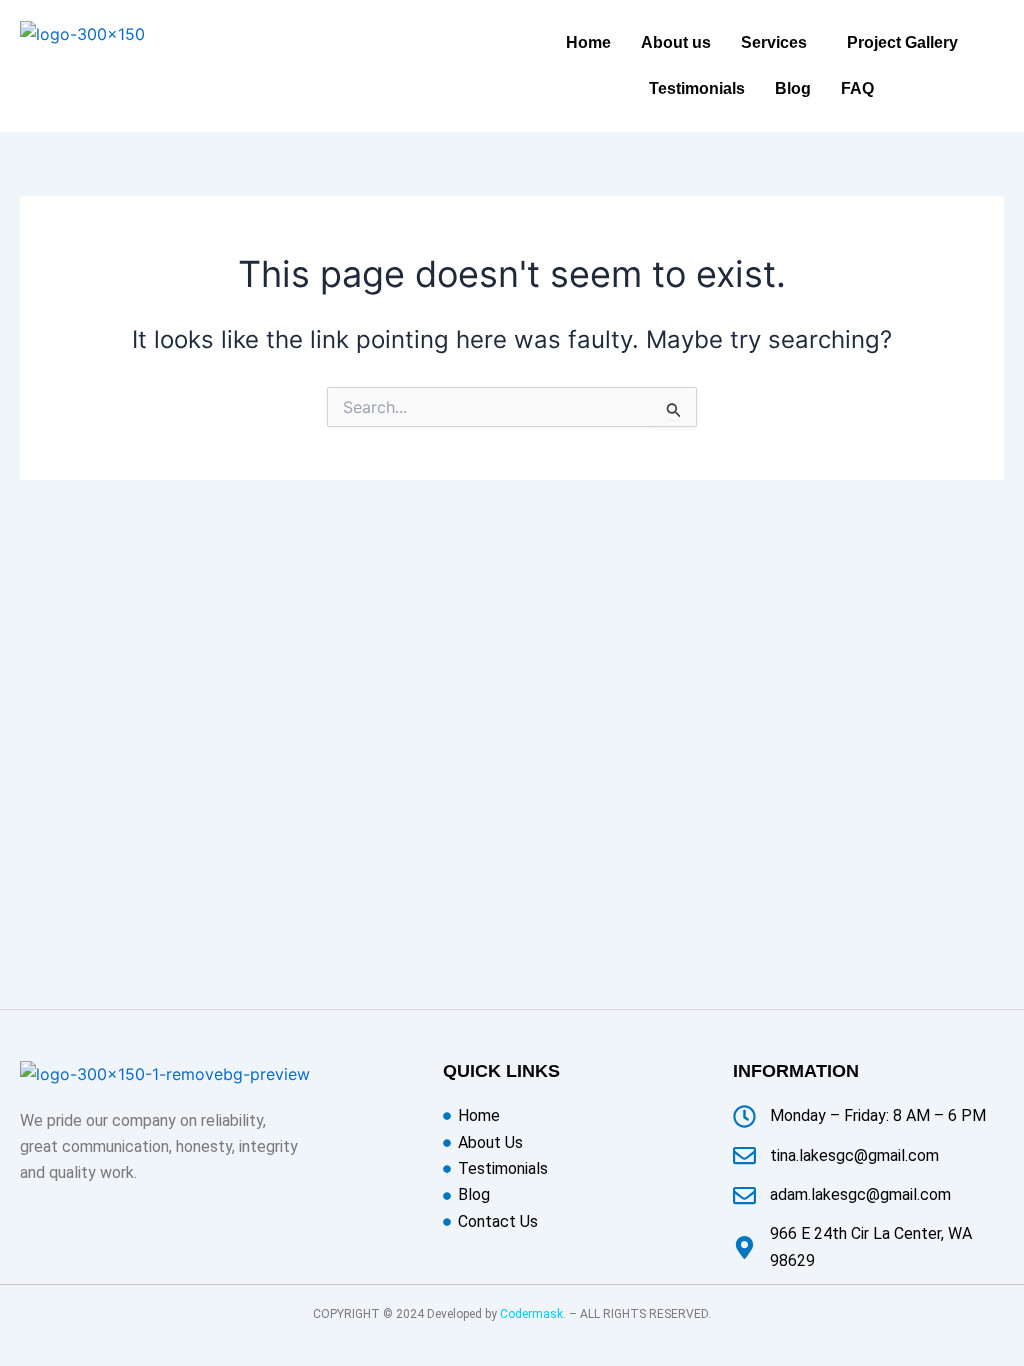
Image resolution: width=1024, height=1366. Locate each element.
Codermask (531, 1314)
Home (588, 42)
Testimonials (697, 88)
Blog (793, 88)
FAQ (857, 88)
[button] (779, 43)
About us (676, 42)
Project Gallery (902, 42)
